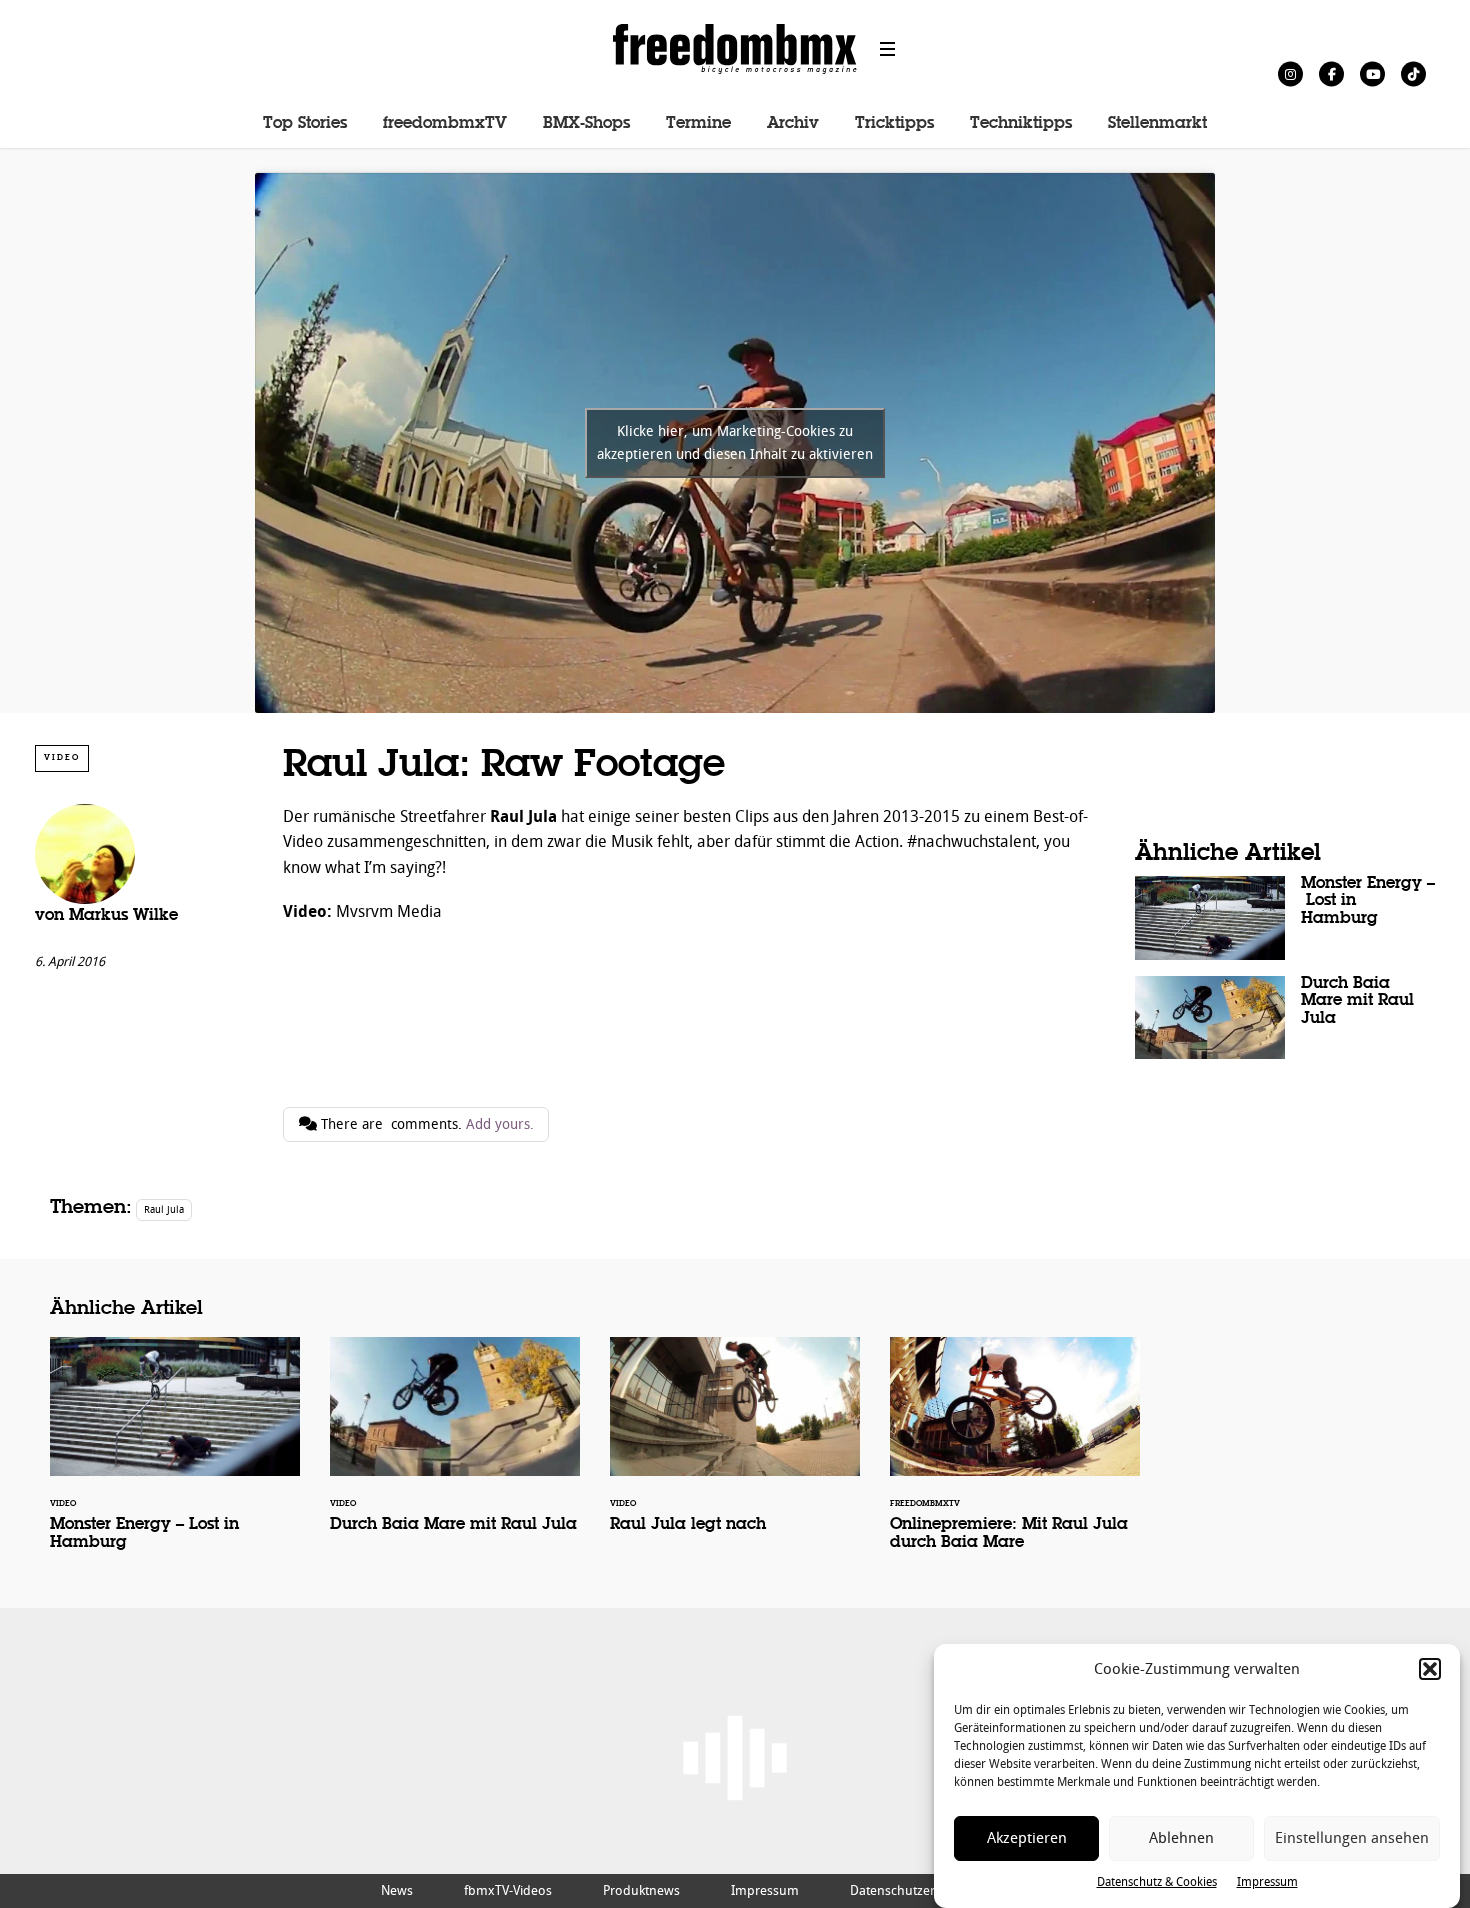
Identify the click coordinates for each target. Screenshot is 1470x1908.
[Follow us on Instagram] (1290, 73)
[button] (1430, 1669)
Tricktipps (894, 124)
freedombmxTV (445, 124)
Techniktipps (1021, 124)
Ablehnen (1181, 1838)
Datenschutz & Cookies (1157, 1882)
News (397, 1890)
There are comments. (425, 1124)
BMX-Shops (586, 124)
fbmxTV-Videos (508, 1890)
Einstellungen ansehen (1352, 1838)
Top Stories (305, 124)
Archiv (793, 124)
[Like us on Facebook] (1331, 73)
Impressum (1267, 1882)
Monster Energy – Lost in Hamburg (1285, 918)
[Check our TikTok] (1413, 73)
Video (62, 757)
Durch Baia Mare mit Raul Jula (1285, 1018)
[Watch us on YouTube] (1372, 73)
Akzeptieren (1027, 1838)
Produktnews (641, 1890)
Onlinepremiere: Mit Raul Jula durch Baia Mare (1015, 1457)
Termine (698, 124)
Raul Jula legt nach (735, 1448)
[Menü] (888, 49)
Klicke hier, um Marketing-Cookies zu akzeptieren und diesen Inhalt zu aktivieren (735, 443)
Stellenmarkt (1157, 124)
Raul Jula (164, 1209)
